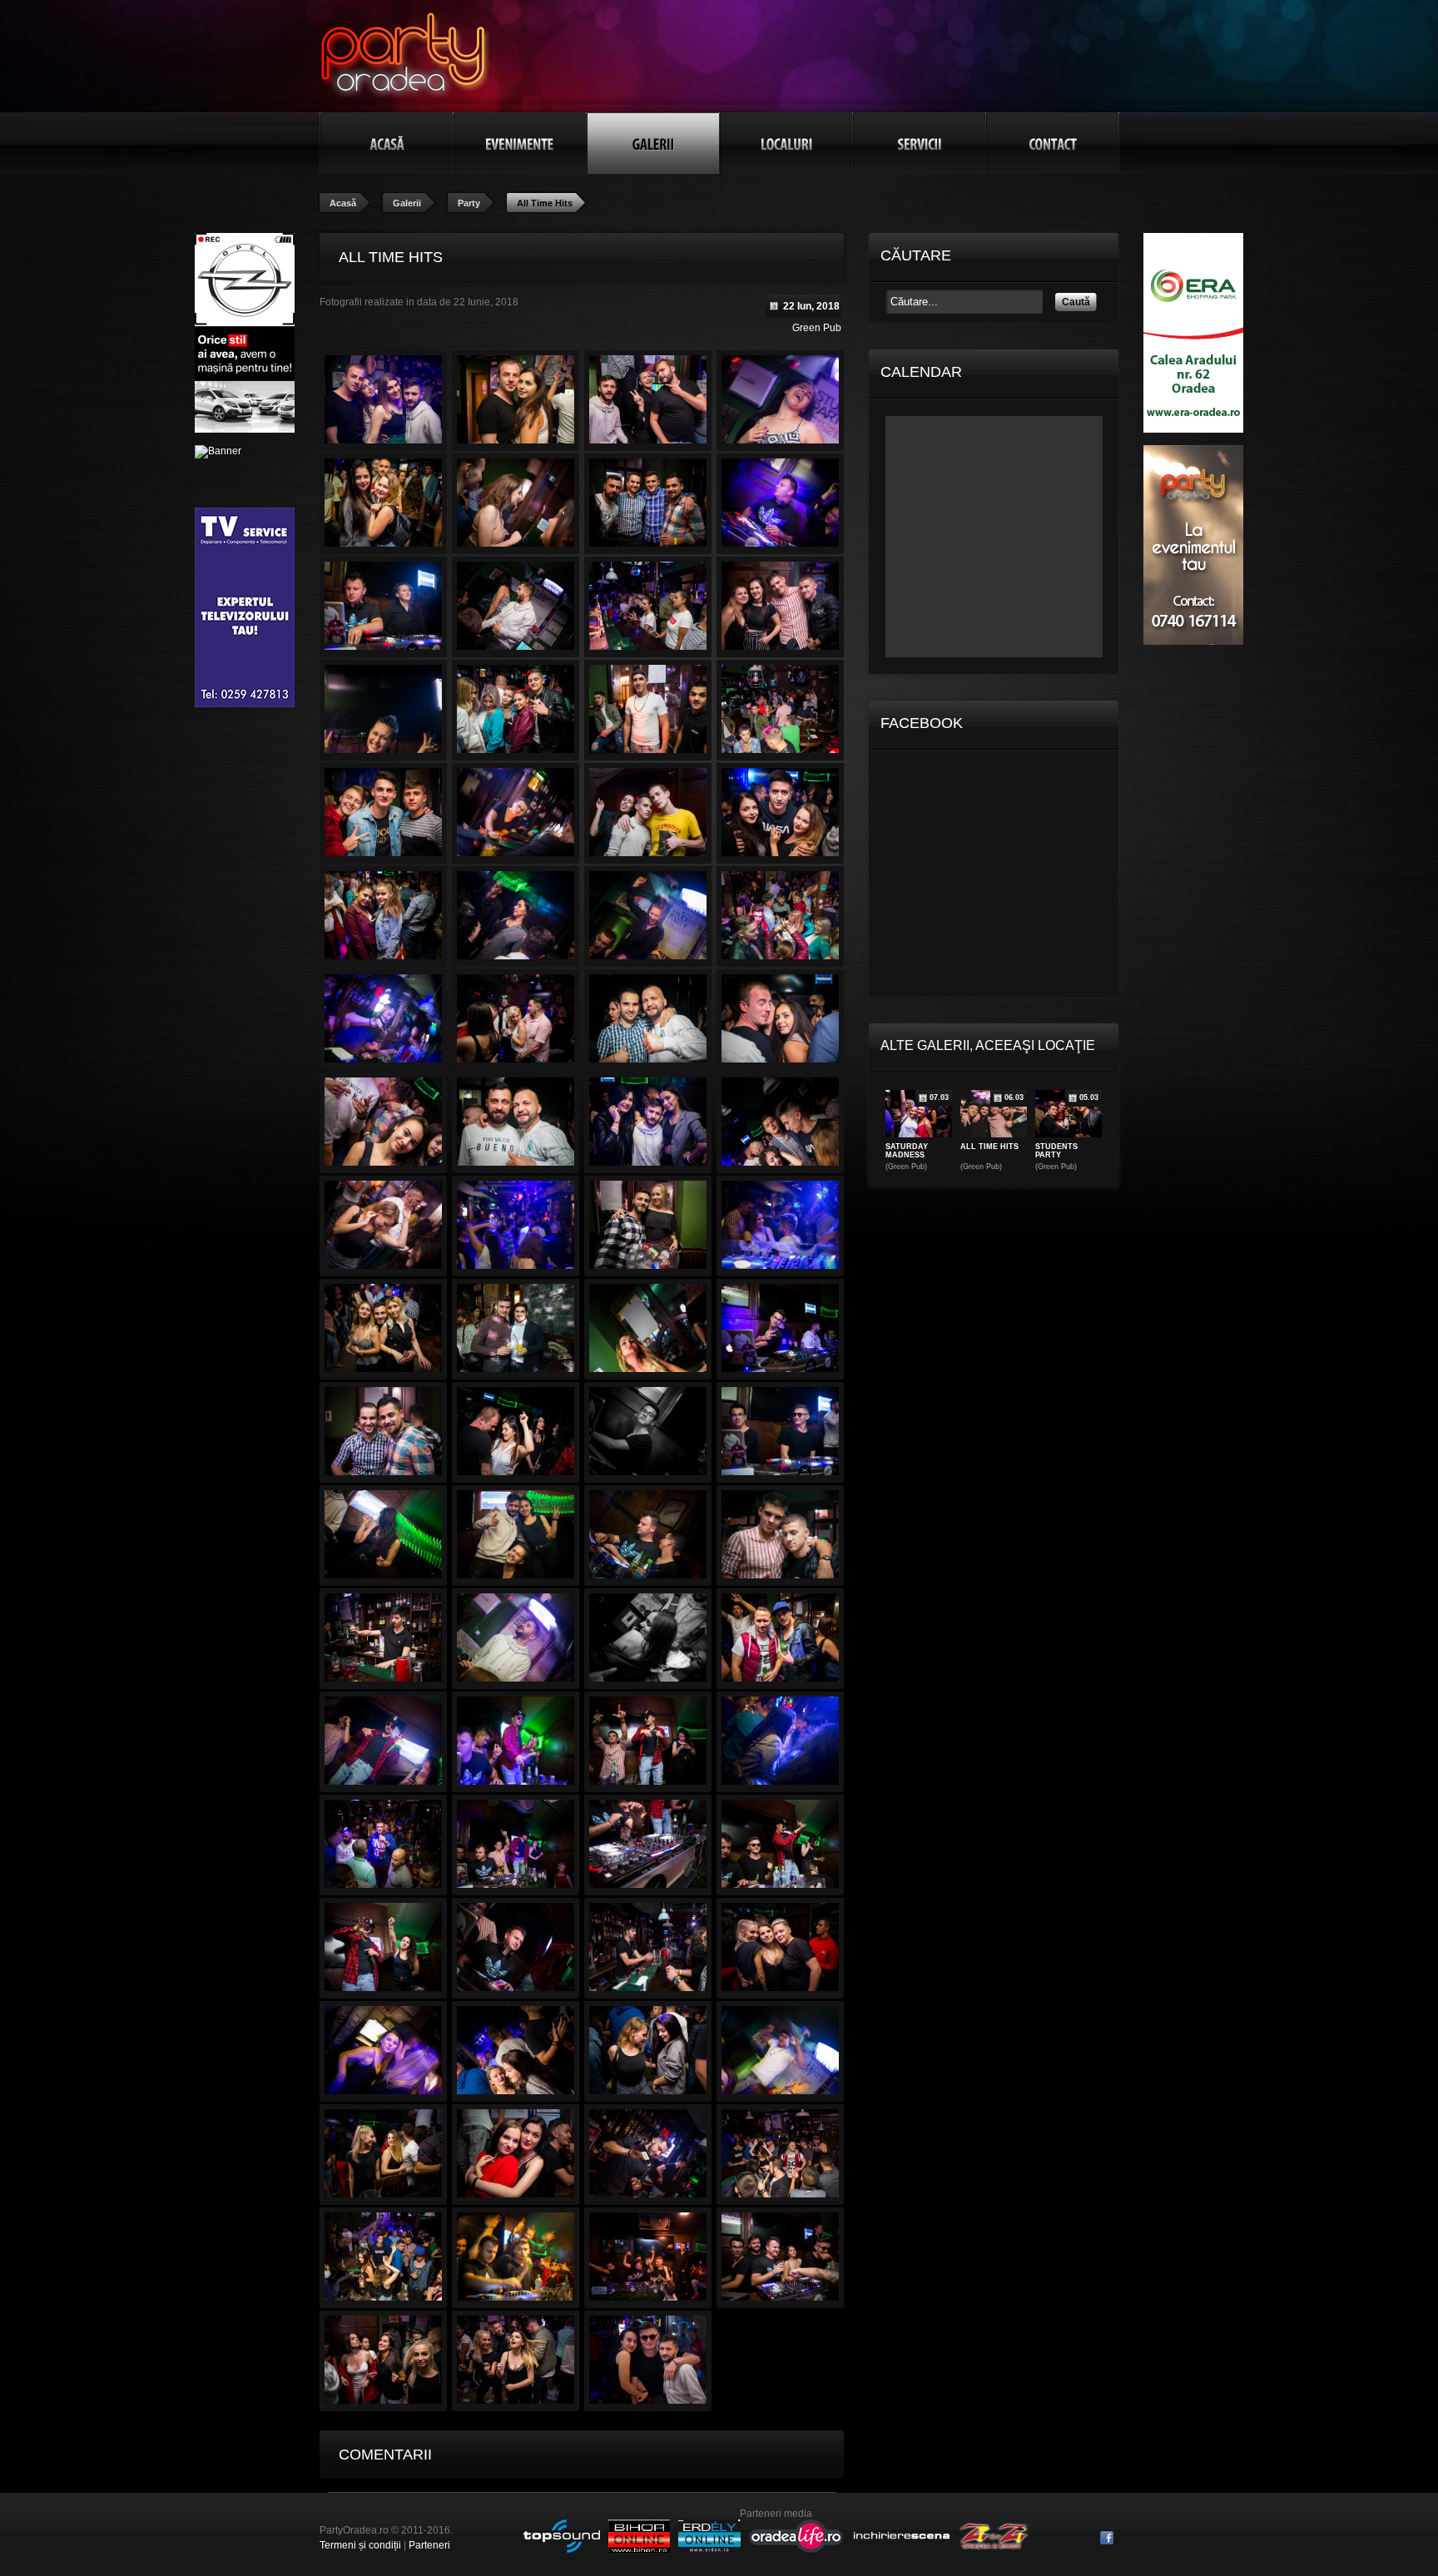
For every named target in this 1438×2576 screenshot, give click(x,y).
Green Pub (817, 328)
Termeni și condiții (360, 2545)
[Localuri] (786, 143)
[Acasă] (387, 143)
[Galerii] (653, 143)
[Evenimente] (520, 143)
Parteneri (429, 2545)
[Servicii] (920, 143)
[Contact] (1053, 143)
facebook (1107, 2538)
